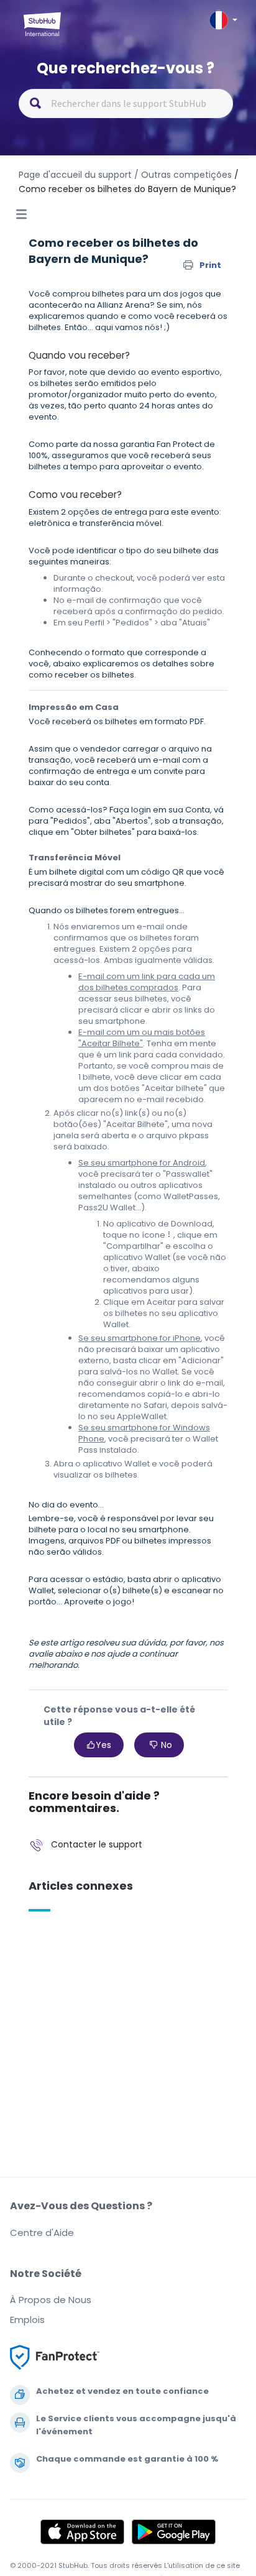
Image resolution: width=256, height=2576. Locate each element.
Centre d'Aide (42, 2233)
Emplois (27, 2320)
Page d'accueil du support (75, 175)
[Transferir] (105, 1318)
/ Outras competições (183, 175)
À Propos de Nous (51, 2300)
